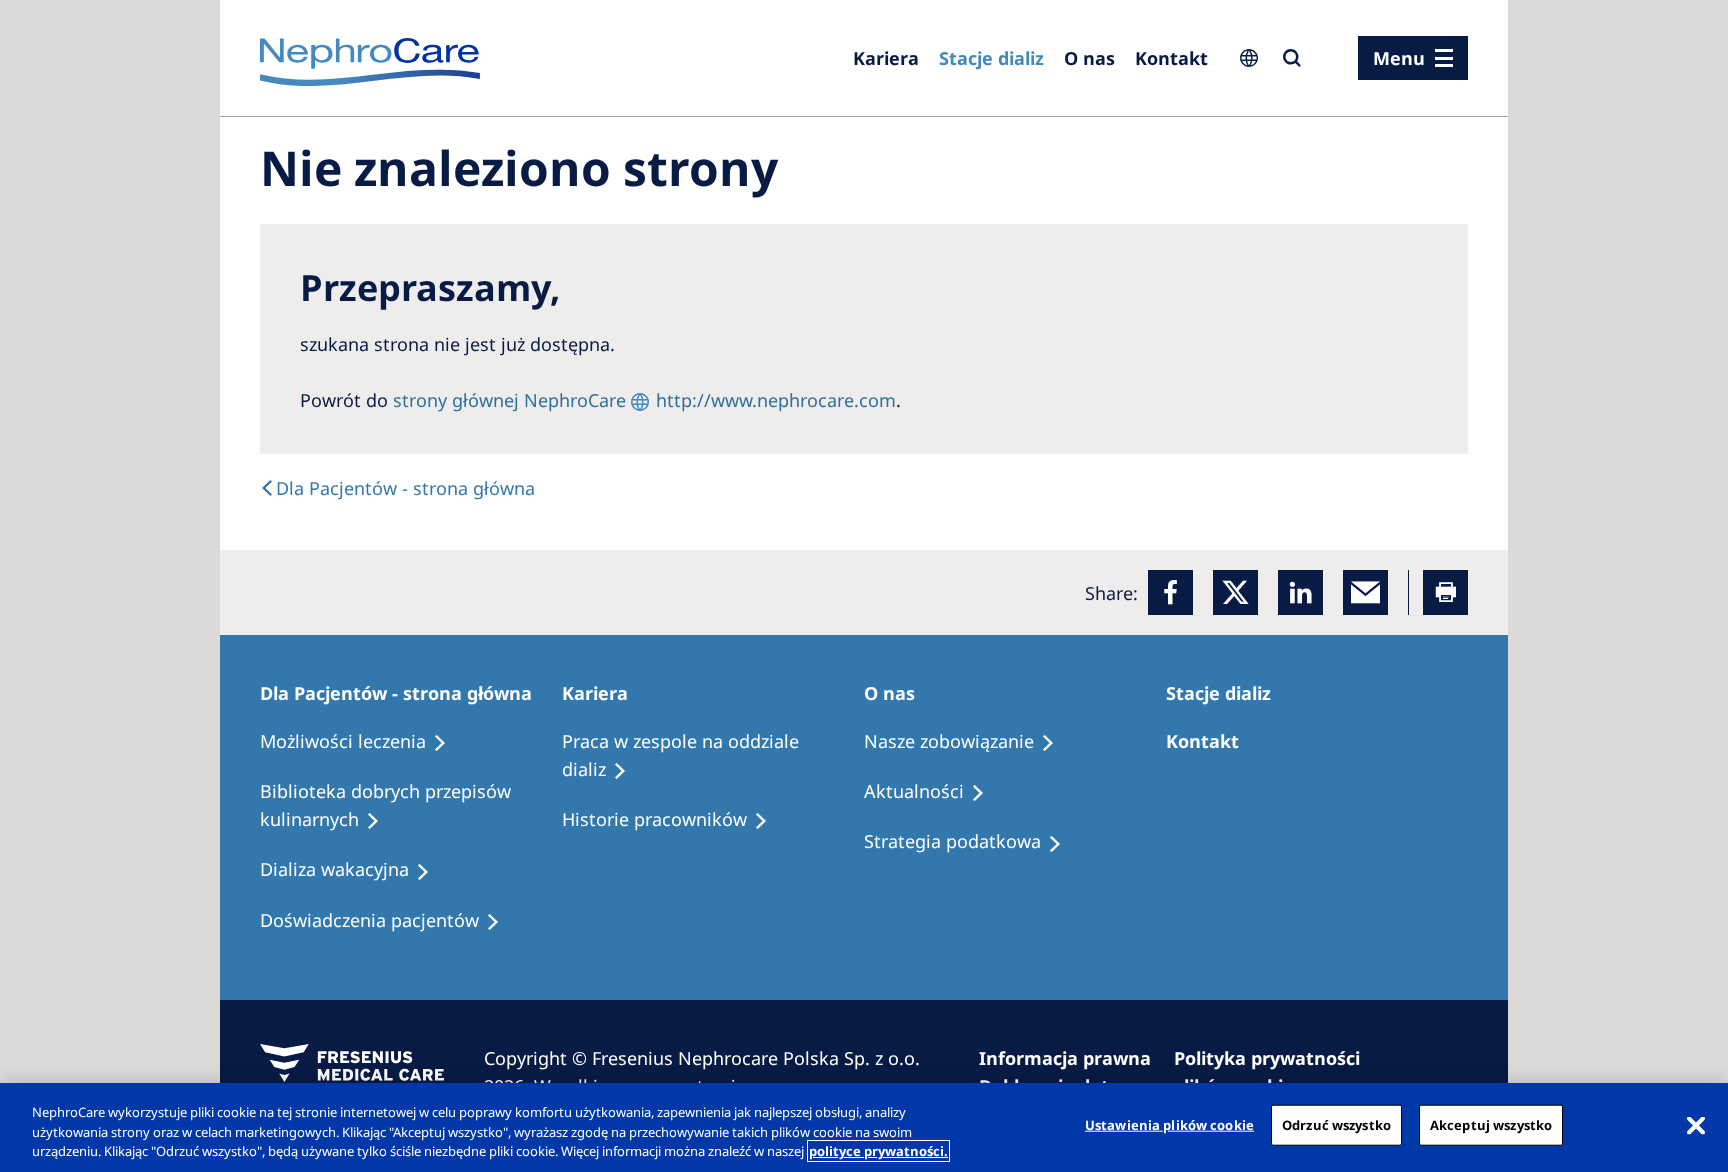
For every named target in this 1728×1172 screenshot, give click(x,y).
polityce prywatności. (878, 1151)
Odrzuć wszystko (1336, 1124)
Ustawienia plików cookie (1169, 1124)
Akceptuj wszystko (1491, 1124)
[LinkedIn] (1300, 592)
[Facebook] (1170, 592)
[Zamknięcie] (1696, 1125)
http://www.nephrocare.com (776, 400)
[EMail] (1365, 592)
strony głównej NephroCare (509, 400)
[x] (1235, 592)
